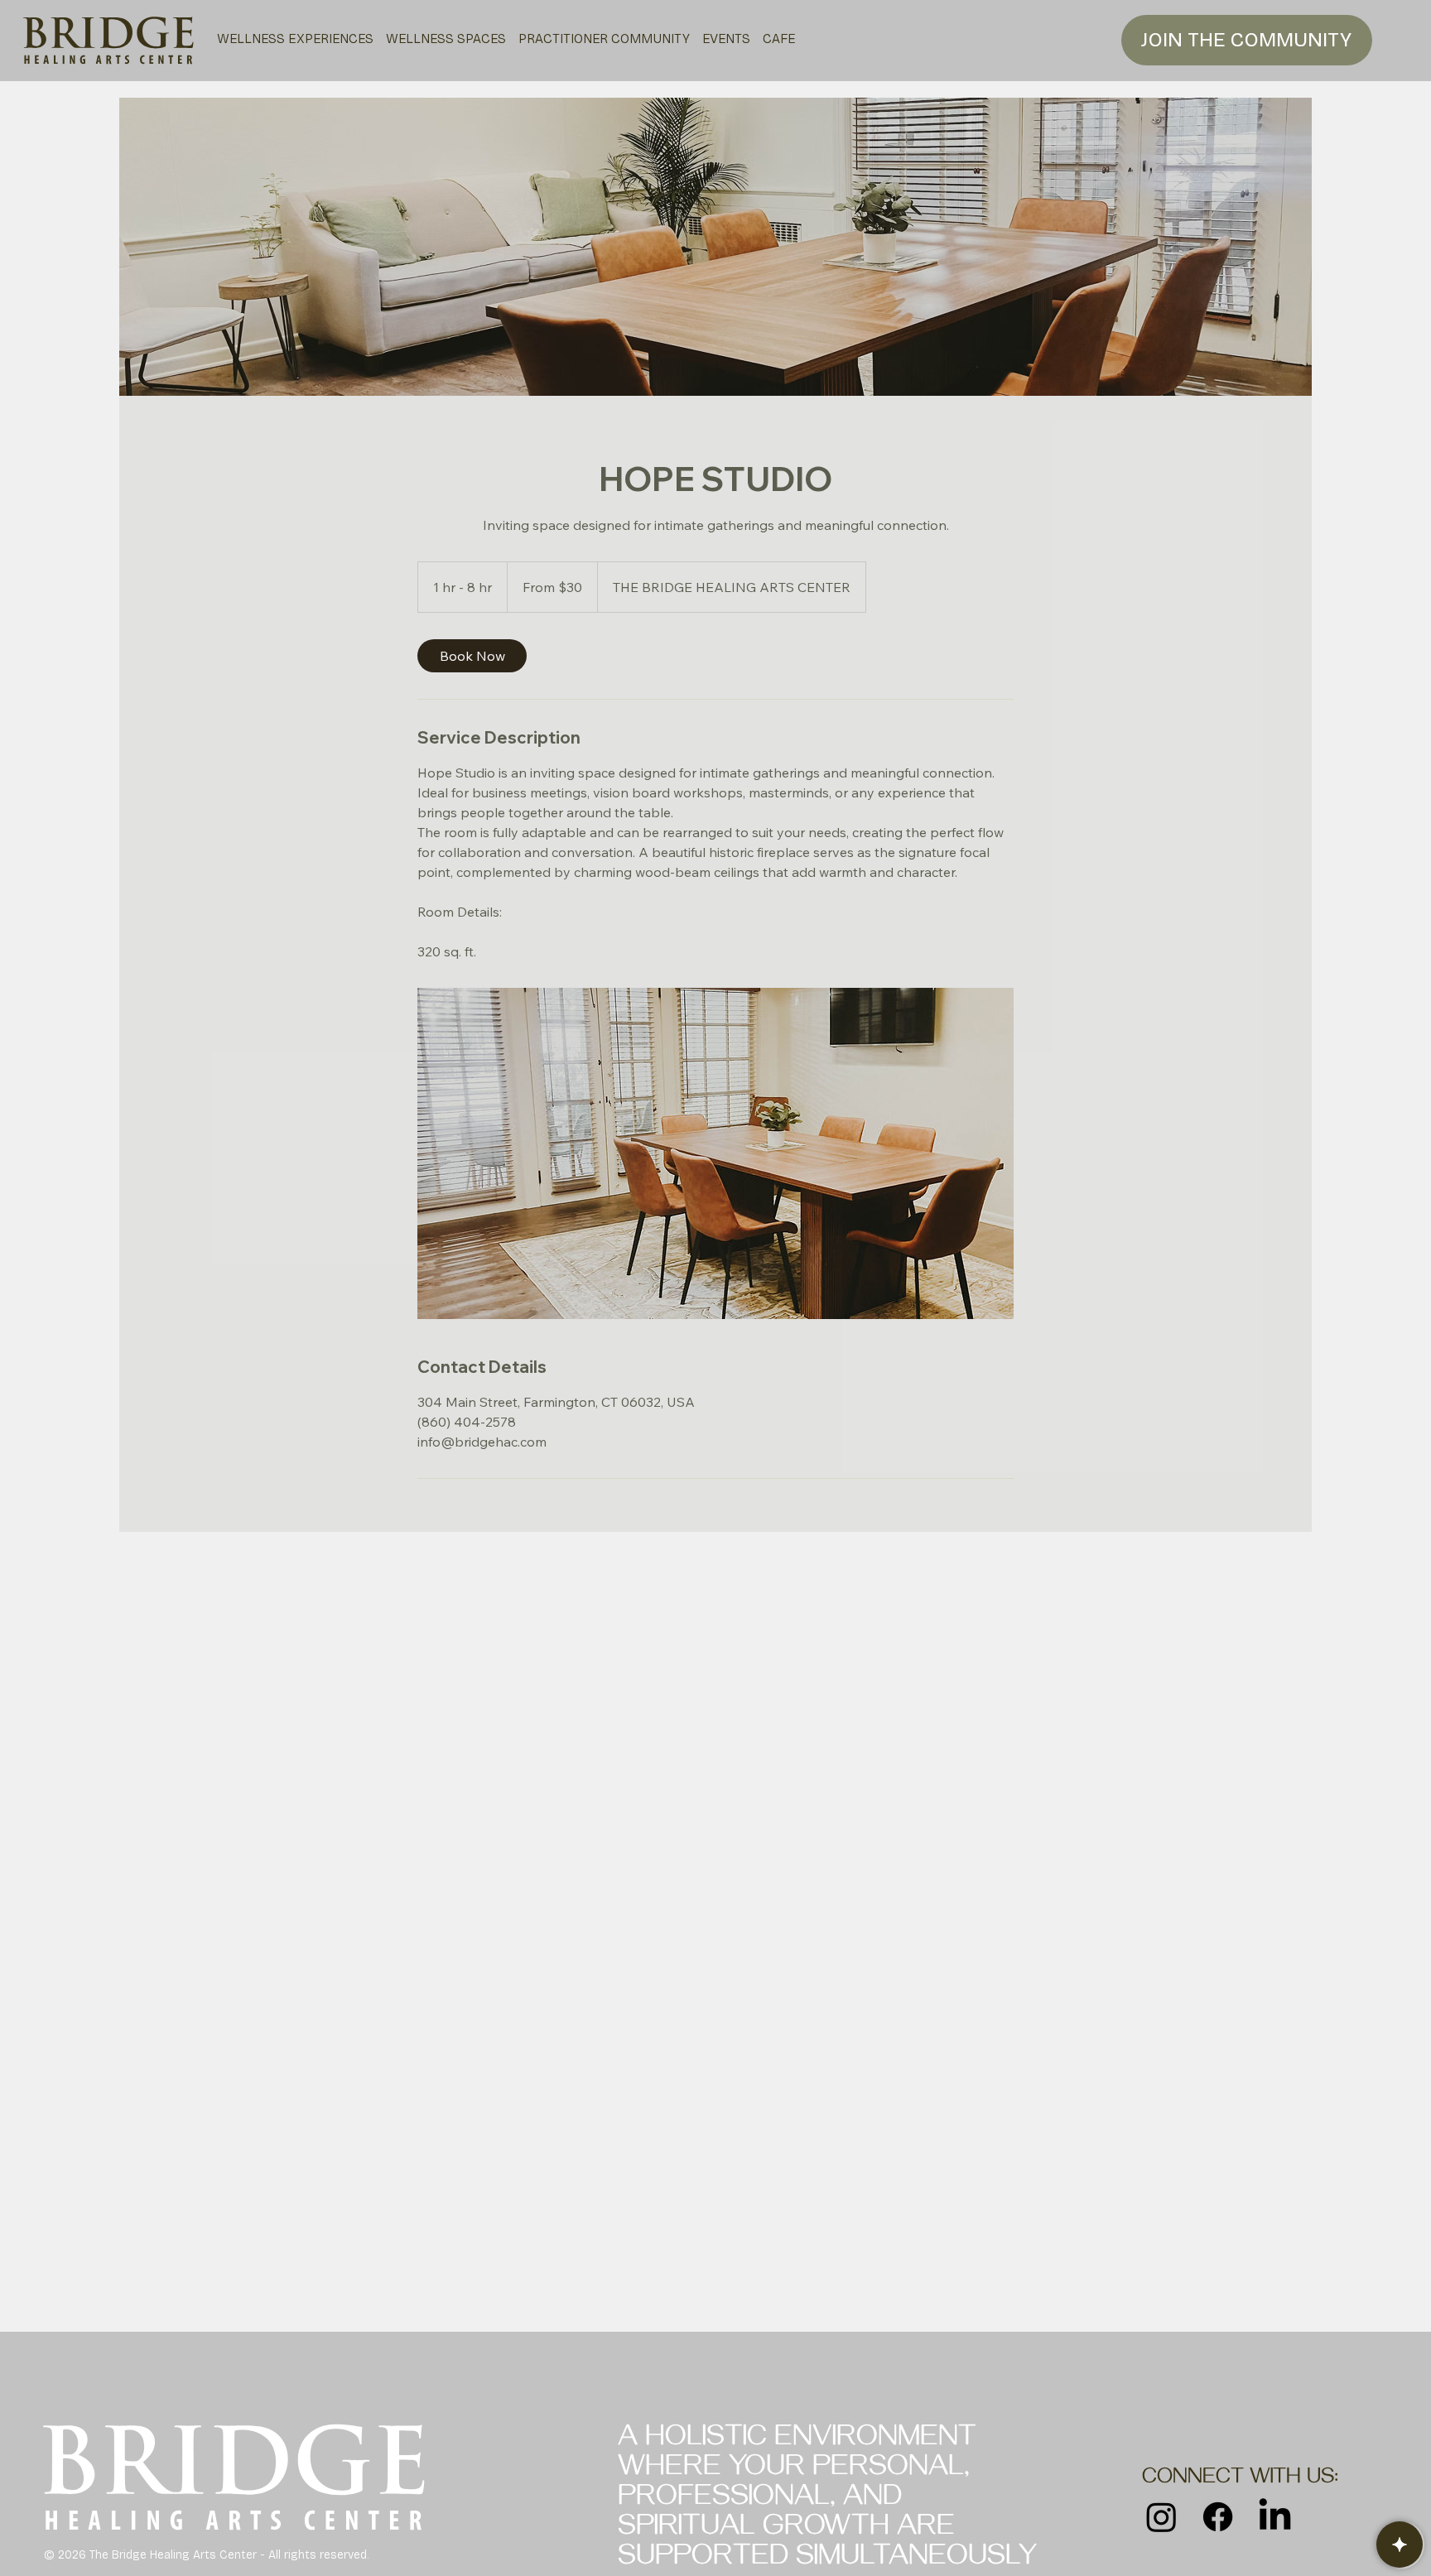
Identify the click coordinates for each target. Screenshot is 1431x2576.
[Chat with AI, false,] (1400, 2545)
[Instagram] (1161, 2517)
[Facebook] (1218, 2517)
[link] (472, 656)
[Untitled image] (715, 1153)
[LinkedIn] (1275, 2517)
